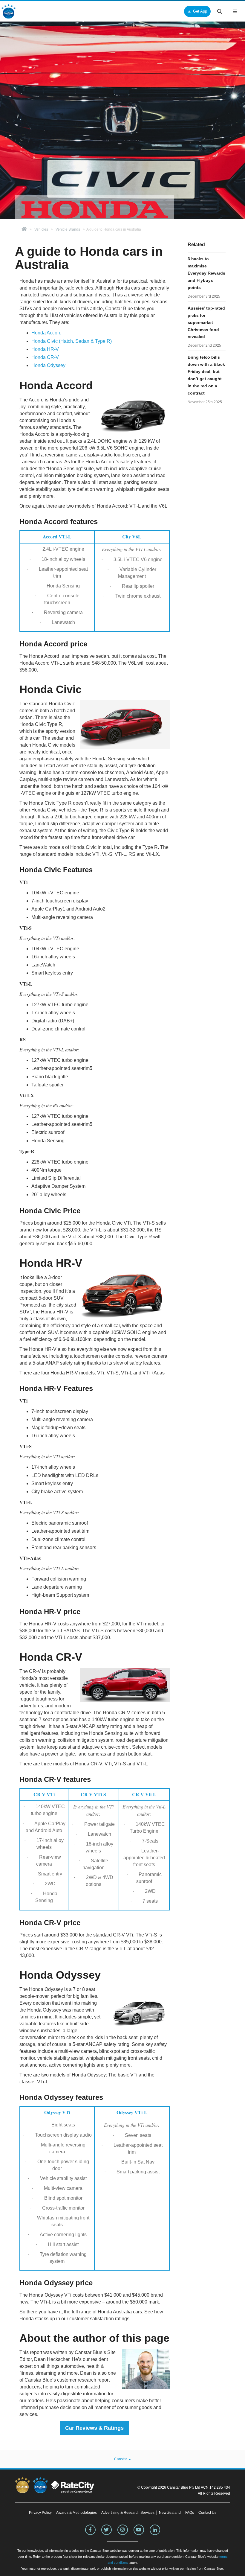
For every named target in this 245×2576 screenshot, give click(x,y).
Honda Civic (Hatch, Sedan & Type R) (72, 341)
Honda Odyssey (48, 365)
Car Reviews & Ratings (94, 2428)
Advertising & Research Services (128, 2513)
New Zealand (170, 2513)
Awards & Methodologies (76, 2513)
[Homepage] (24, 229)
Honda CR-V (45, 357)
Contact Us (207, 2513)
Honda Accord (46, 333)
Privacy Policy (40, 2513)
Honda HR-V (45, 349)
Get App (200, 11)
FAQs (190, 2513)
